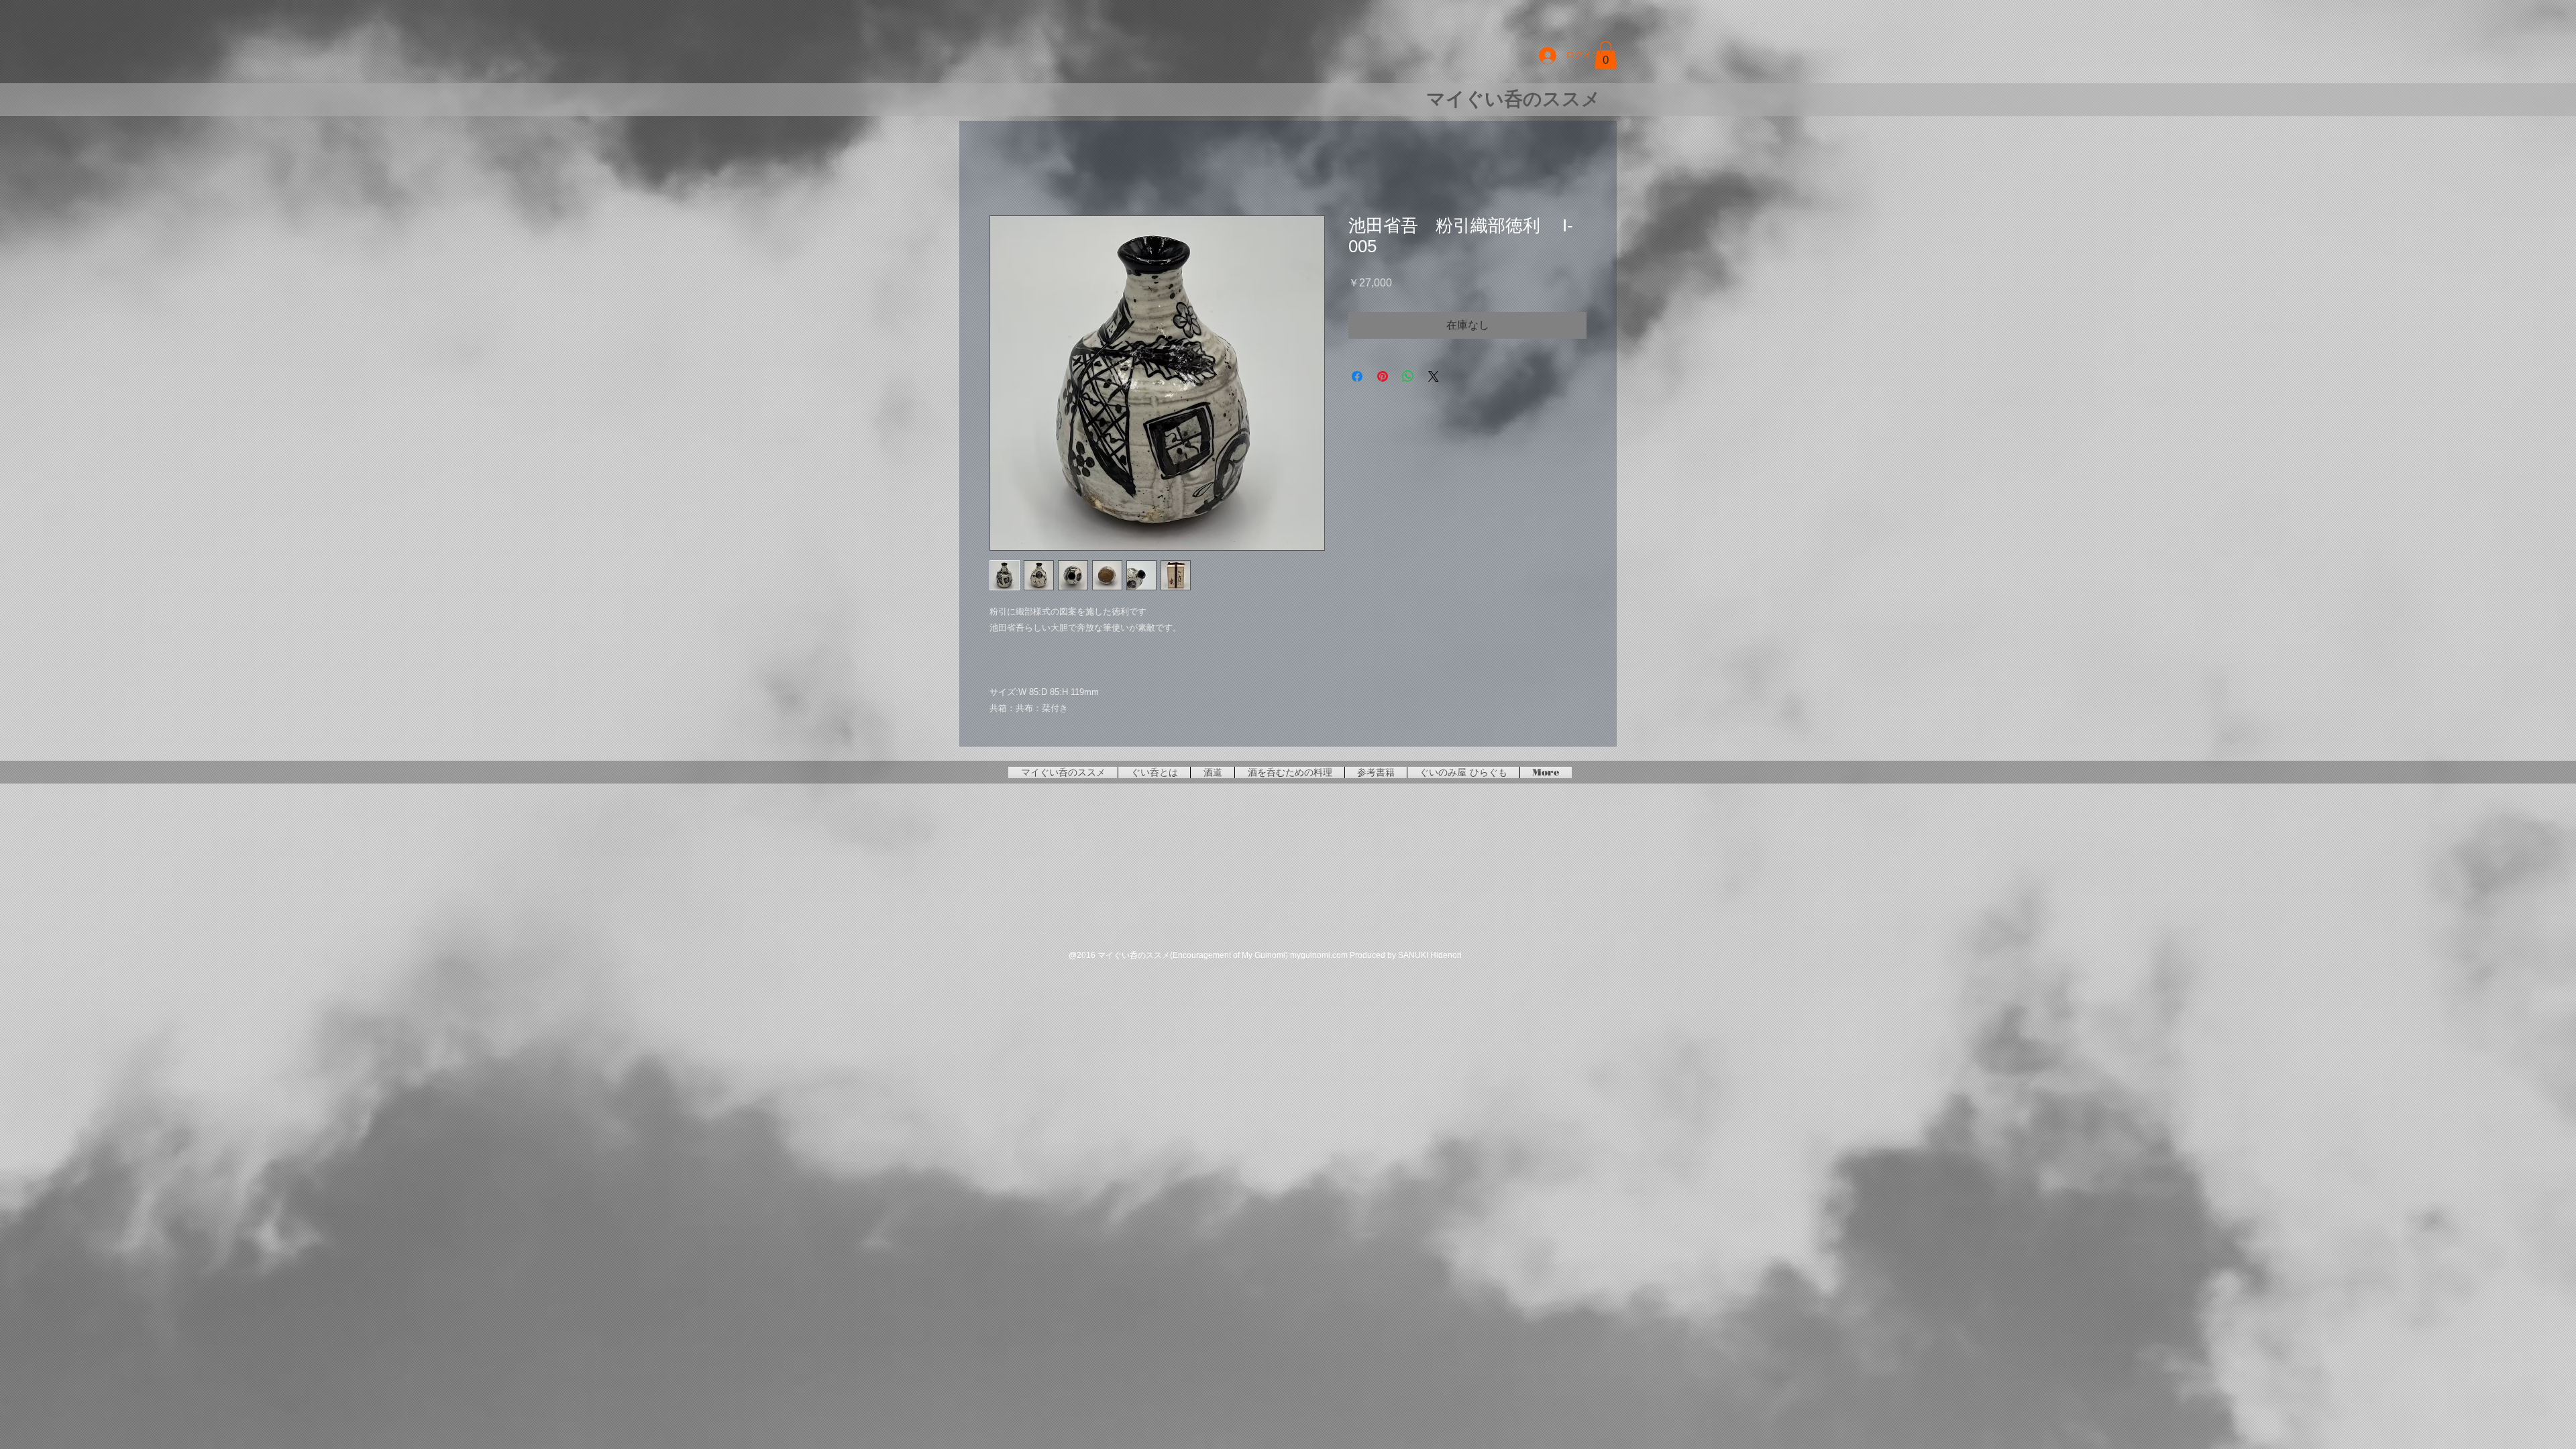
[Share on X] (1434, 378)
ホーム (1006, 169)
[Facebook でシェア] (1357, 378)
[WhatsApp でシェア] (1408, 378)
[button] (1606, 55)
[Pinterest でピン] (1383, 378)
